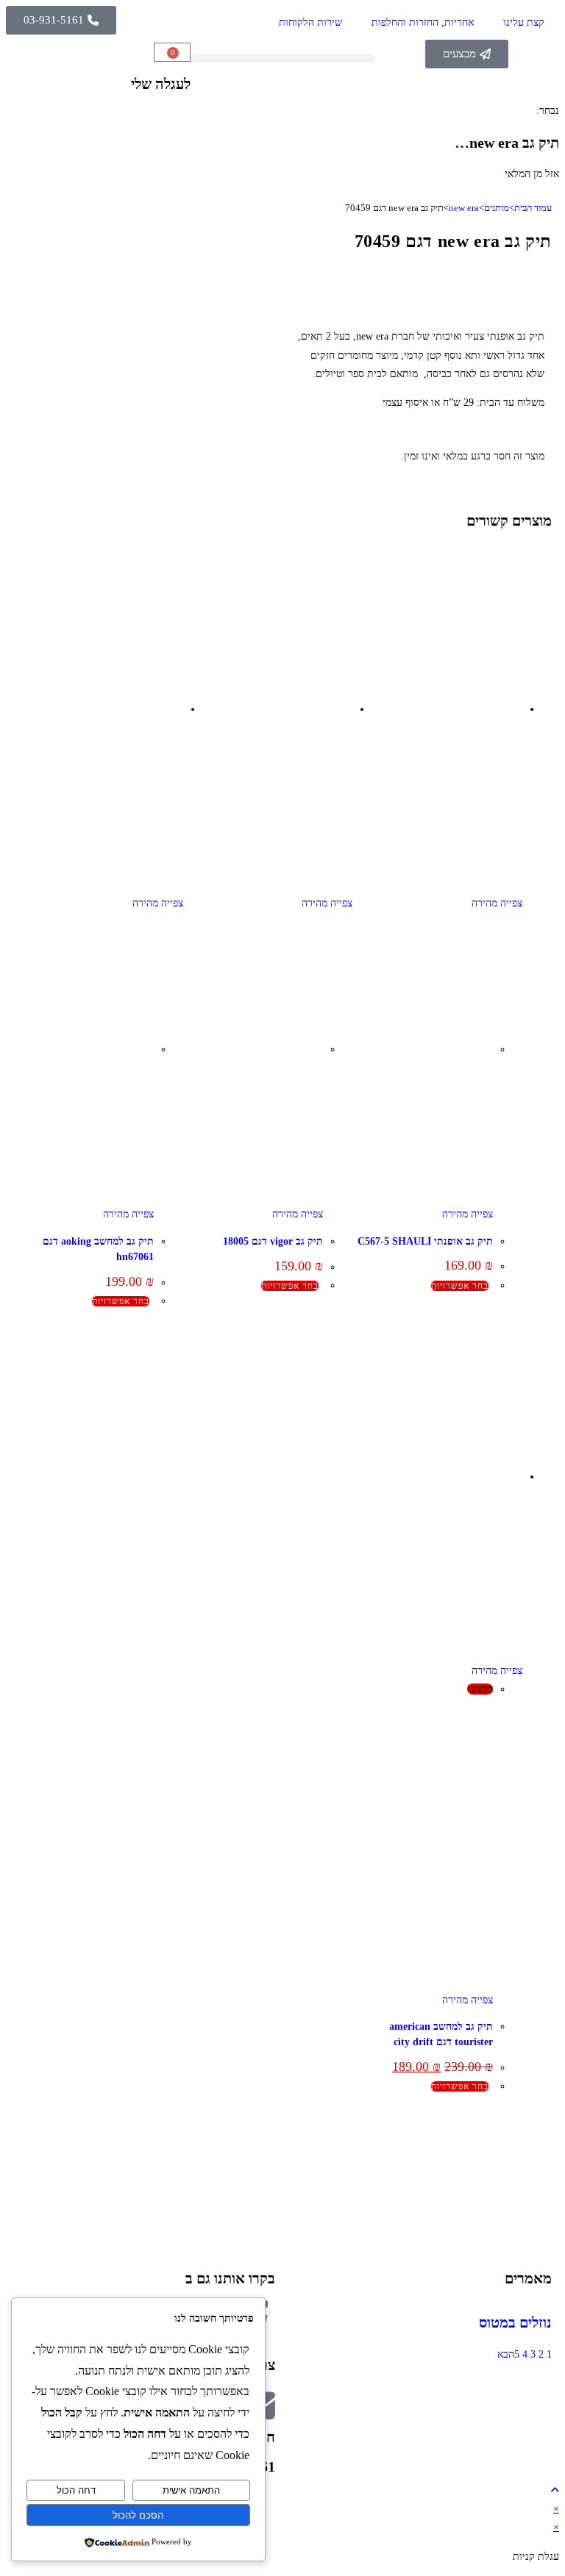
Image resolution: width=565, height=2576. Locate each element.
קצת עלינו (524, 22)
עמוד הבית (533, 208)
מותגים (497, 208)
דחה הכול (76, 2490)
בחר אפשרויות (460, 1286)
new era (464, 208)
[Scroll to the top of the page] (555, 2490)
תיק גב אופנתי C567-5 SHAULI (425, 1241)
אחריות (544, 2170)
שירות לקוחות (530, 2207)
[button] (283, 58)
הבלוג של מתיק (528, 2151)
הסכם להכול (138, 2515)
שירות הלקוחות (310, 22)
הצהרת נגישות (530, 2244)
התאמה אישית (191, 2490)
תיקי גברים (260, 2151)
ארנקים (267, 2207)
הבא (506, 2354)
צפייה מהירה (497, 903)
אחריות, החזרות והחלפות (423, 22)
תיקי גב (267, 2188)
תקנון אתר (538, 2225)
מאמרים (528, 2278)
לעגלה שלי (161, 84)
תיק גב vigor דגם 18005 (273, 1241)
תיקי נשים (262, 2170)
